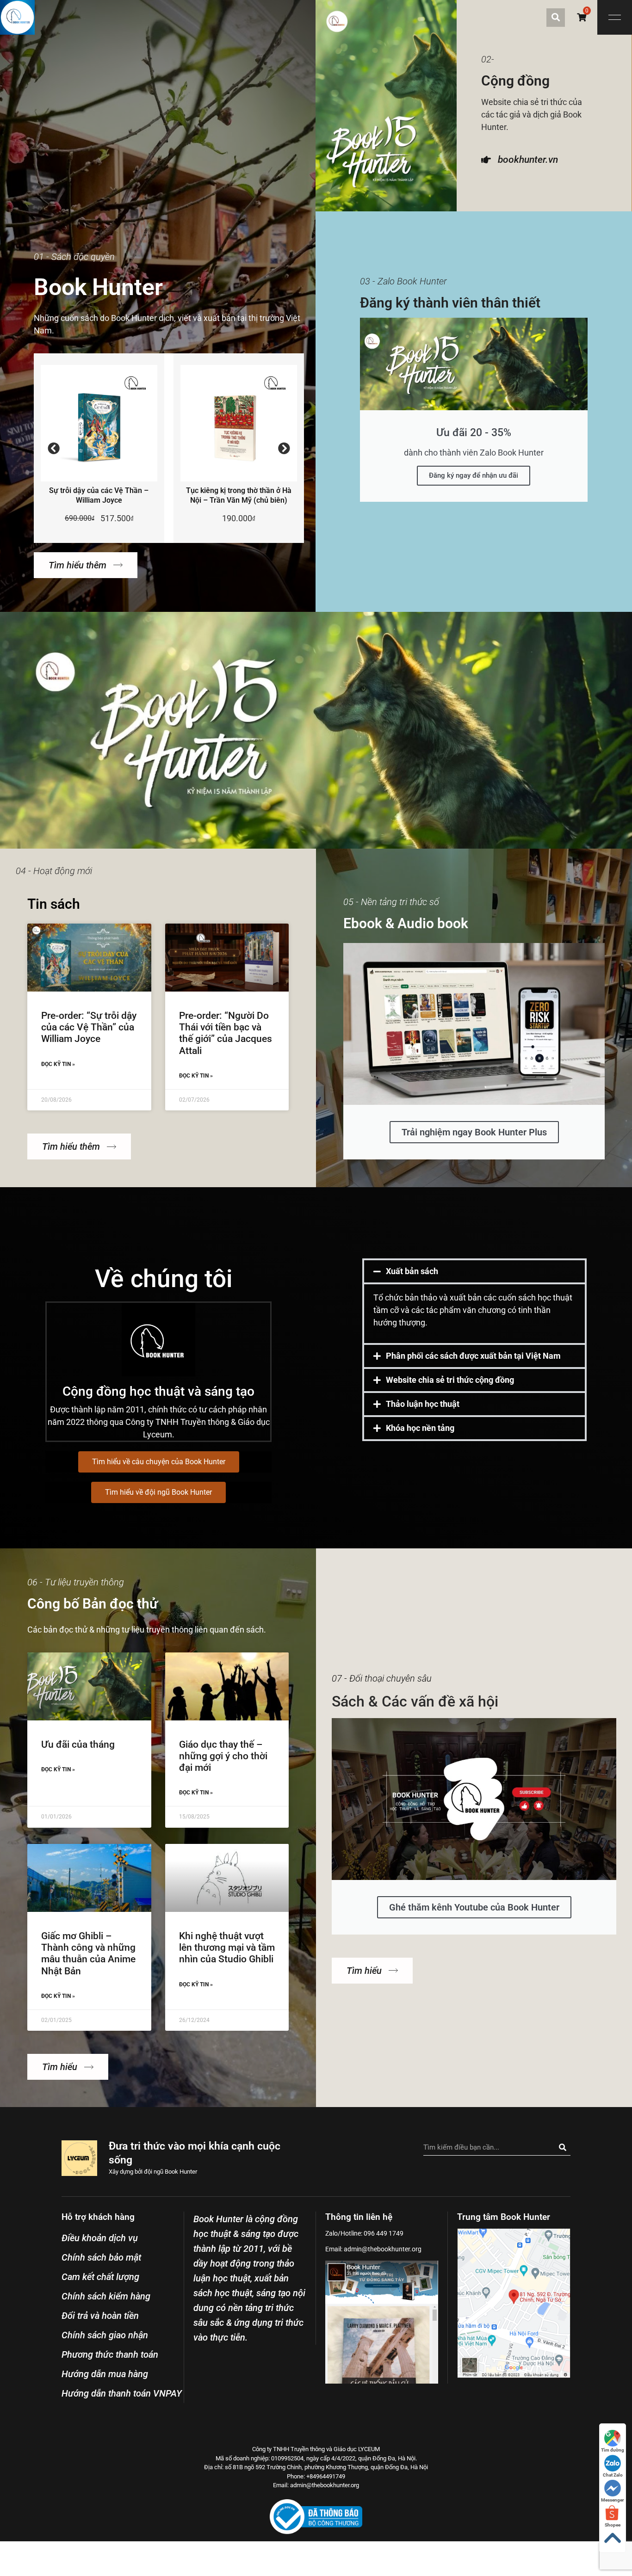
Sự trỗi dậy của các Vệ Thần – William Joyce (99, 495)
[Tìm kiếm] (562, 2147)
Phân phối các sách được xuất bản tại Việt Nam (473, 1356)
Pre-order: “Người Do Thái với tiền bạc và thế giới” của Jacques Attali (226, 1033)
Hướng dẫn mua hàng (105, 2374)
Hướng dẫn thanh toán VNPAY (122, 2393)
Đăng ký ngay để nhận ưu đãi (474, 475)
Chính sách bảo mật (101, 2257)
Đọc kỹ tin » (58, 1064)
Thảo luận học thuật (423, 1404)
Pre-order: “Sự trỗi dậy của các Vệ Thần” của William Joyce (89, 1027)
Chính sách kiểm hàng (106, 2296)
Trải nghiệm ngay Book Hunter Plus (474, 1132)
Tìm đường (613, 2450)
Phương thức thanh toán (110, 2354)
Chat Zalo (613, 2475)
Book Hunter (181, 2172)
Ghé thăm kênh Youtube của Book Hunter (474, 1907)
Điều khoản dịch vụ (100, 2238)
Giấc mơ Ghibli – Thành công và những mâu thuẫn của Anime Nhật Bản (88, 1954)
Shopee (613, 2525)
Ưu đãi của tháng (78, 1744)
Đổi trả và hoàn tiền (100, 2316)
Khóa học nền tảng (420, 1428)
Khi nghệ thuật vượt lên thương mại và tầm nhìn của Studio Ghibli (227, 1947)
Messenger (613, 2500)
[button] (556, 18)
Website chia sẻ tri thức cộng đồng (450, 1380)
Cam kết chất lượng (100, 2277)
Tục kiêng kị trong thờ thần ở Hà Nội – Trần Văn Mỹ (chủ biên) (239, 495)
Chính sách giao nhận (105, 2335)
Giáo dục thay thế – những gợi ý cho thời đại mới (223, 1756)
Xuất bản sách (412, 1271)
